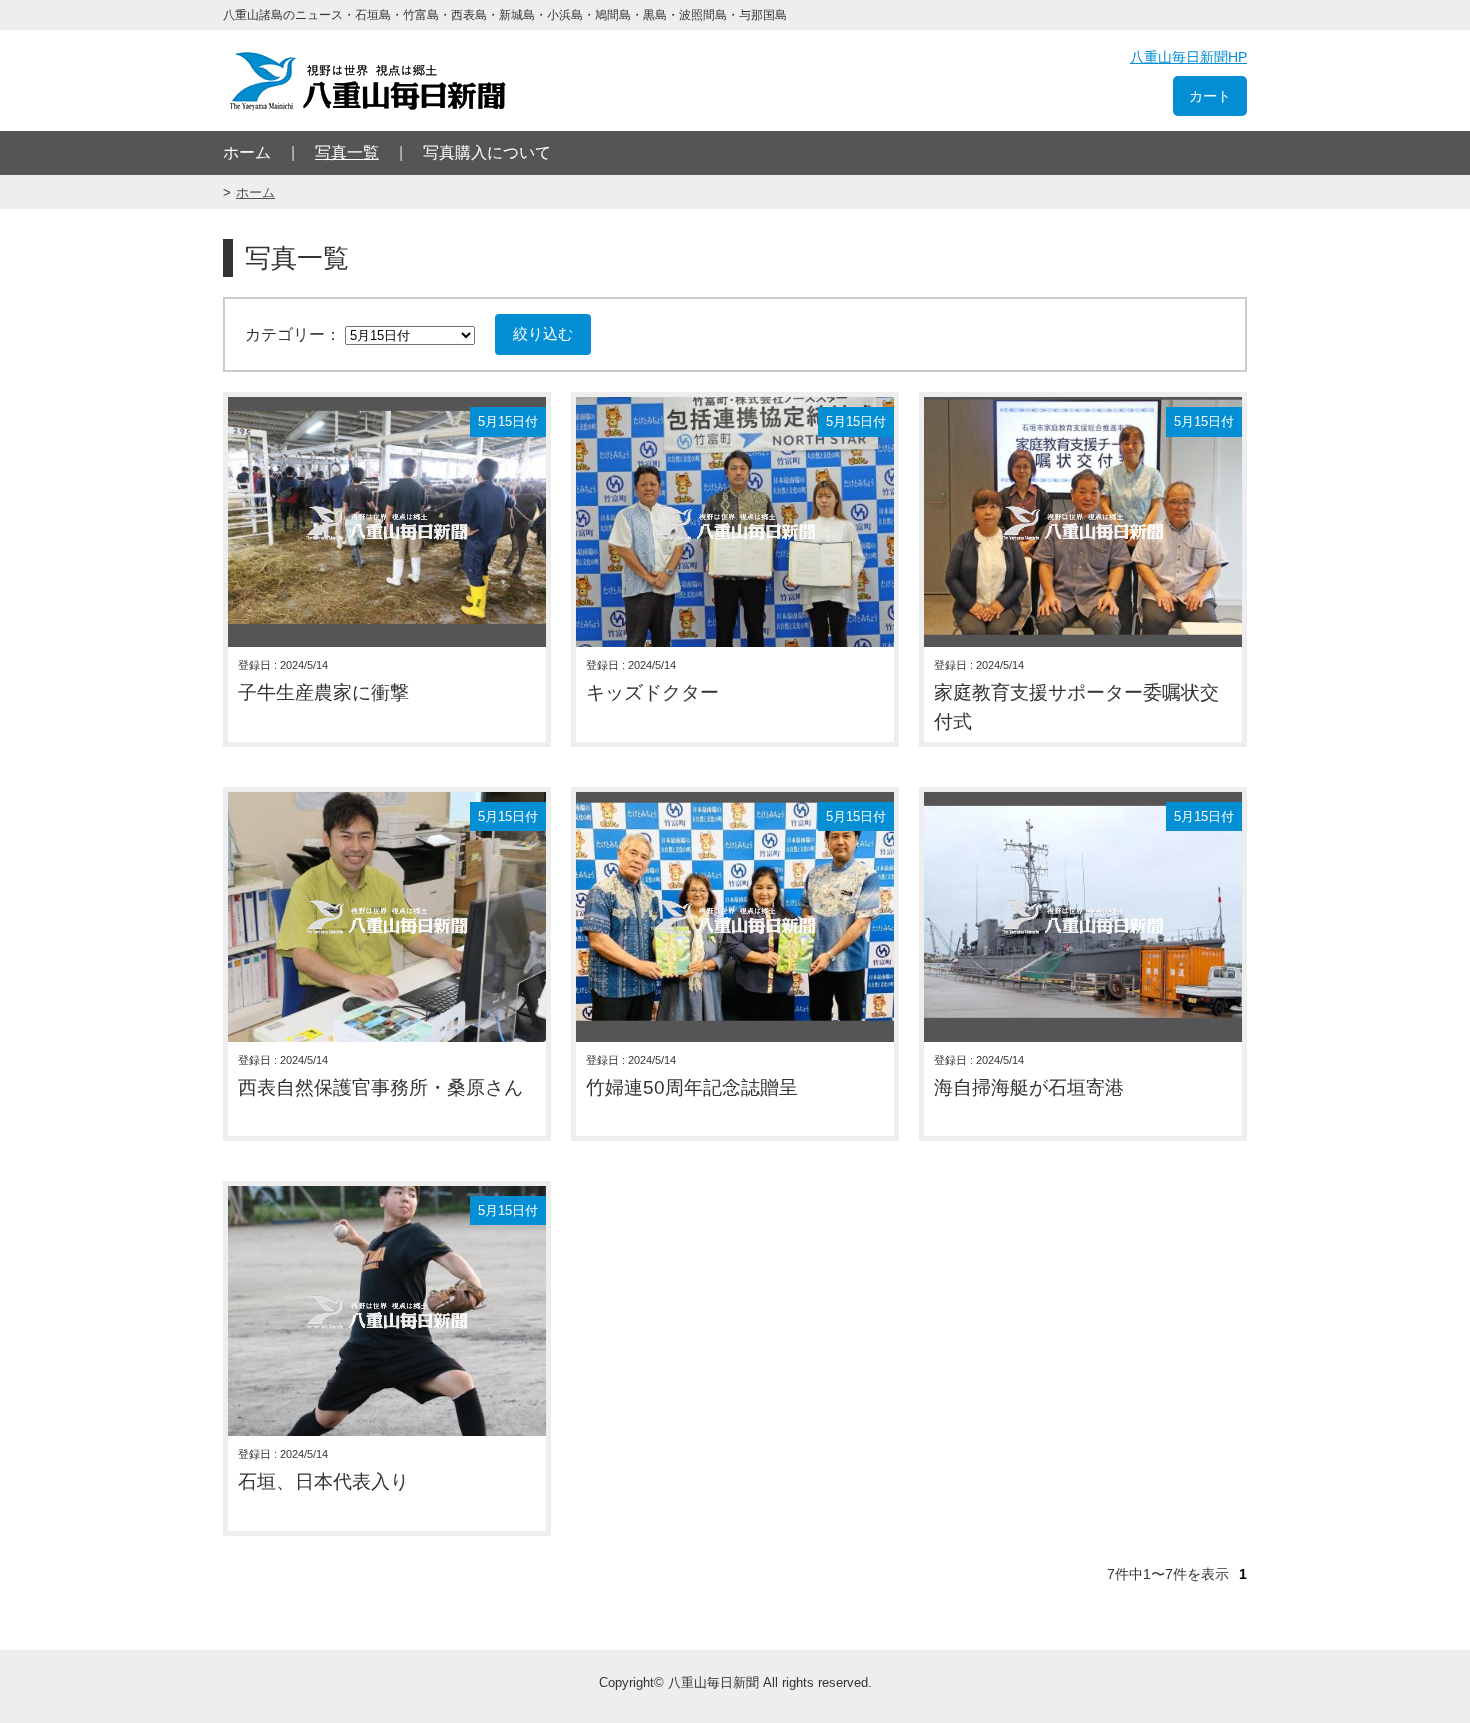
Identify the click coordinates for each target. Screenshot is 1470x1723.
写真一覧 (347, 152)
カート (1210, 96)
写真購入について (487, 152)
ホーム (247, 152)
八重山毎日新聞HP (1188, 57)
